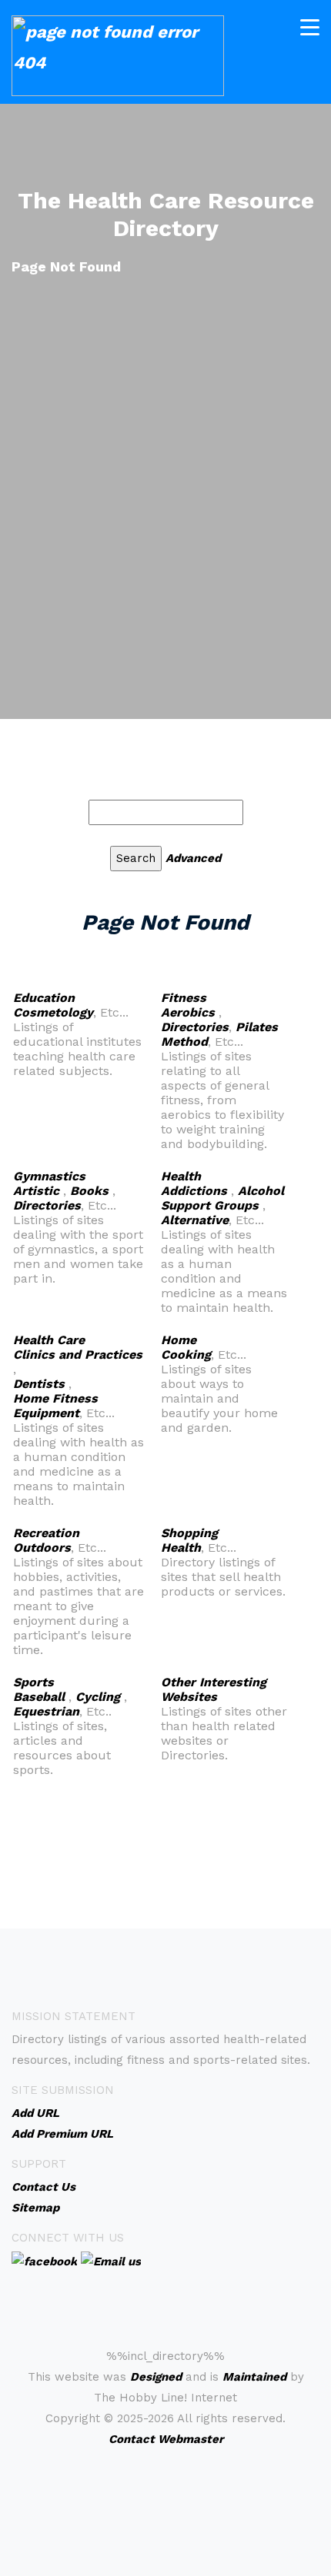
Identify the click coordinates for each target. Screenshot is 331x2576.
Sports (33, 1682)
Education (44, 998)
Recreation (46, 1533)
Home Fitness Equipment (55, 1406)
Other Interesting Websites (214, 1689)
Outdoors (42, 1548)
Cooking (186, 1355)
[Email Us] (111, 2261)
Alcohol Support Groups (222, 1198)
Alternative (195, 1220)
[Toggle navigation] (310, 27)
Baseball (39, 1697)
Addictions (194, 1191)
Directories (195, 1027)
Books (89, 1191)
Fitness (184, 998)
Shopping (189, 1533)
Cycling (98, 1697)
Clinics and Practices (78, 1355)
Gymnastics (49, 1176)
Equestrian (46, 1711)
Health (181, 1176)
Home (179, 1340)
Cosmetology (53, 1012)
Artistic (36, 1191)
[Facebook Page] (44, 2261)
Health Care (49, 1340)
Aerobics (188, 1012)
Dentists (39, 1384)
